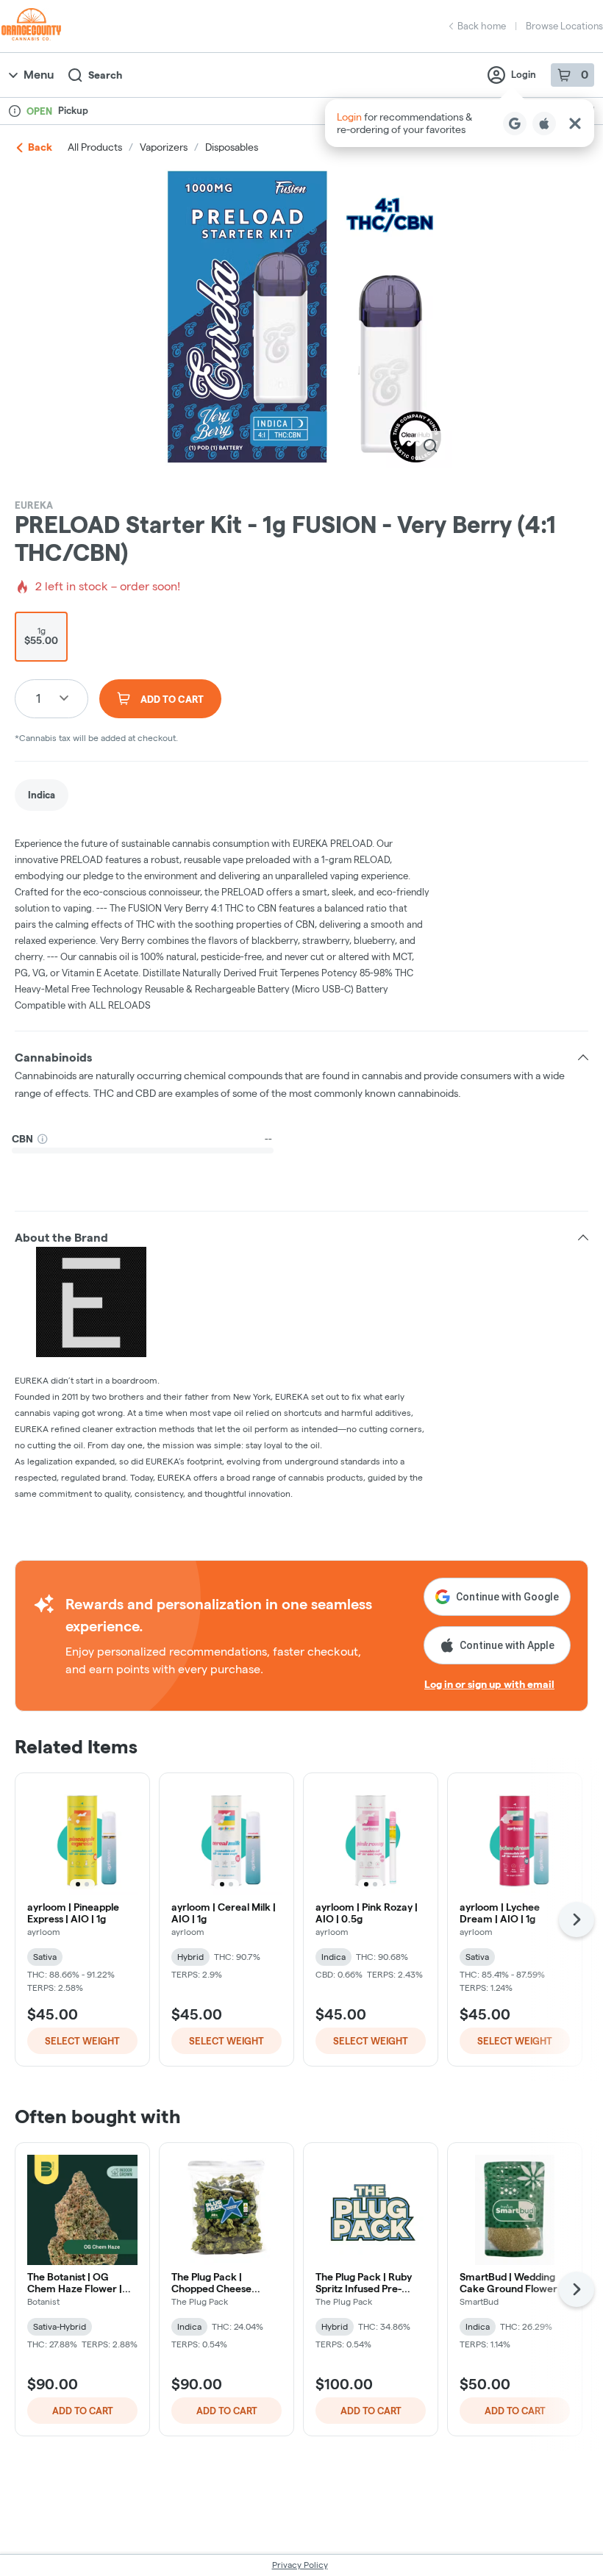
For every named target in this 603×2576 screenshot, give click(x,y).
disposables (232, 147)
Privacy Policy (300, 2565)
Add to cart (83, 2411)
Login (524, 74)
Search (105, 75)
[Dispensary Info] (15, 111)
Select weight (82, 2041)
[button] (460, 123)
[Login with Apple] (544, 124)
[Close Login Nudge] (575, 124)
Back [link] (40, 147)
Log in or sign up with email (489, 1684)
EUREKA (34, 505)
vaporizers (164, 147)
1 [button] (38, 698)
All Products (95, 147)
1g (41, 636)
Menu (39, 75)
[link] (42, 795)
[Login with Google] (515, 124)
